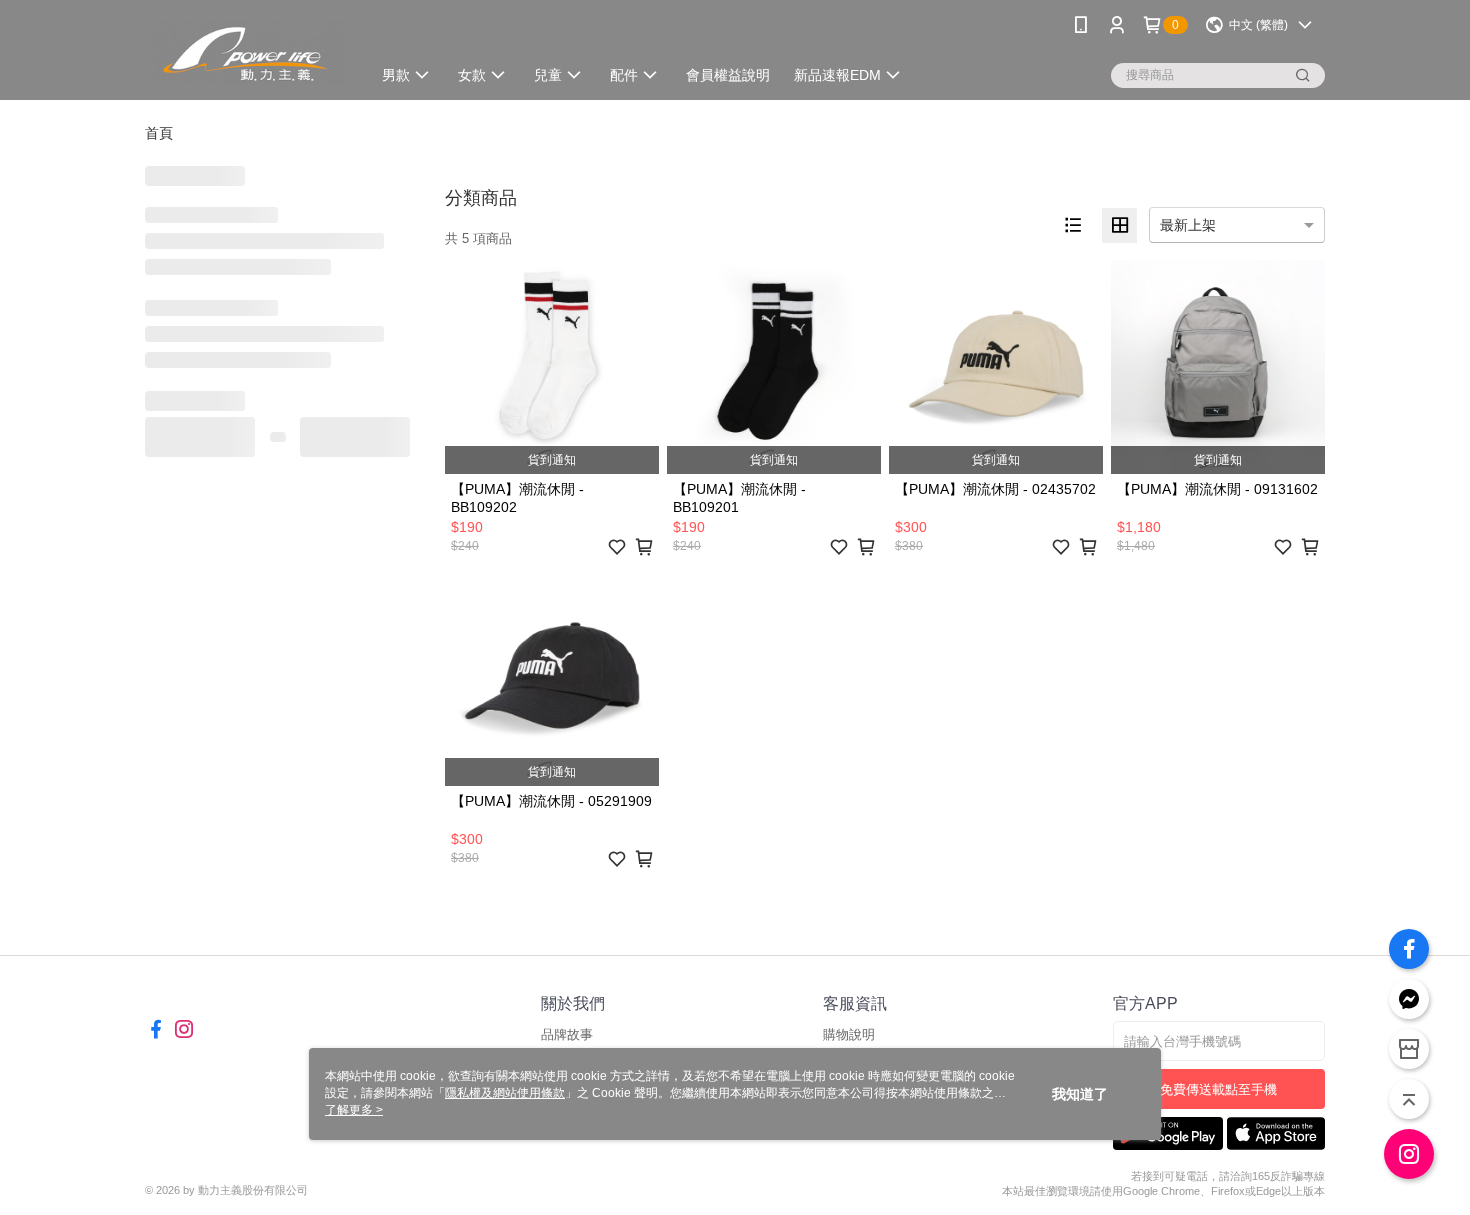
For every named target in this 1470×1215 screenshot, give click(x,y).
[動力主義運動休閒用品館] (245, 52)
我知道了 (1080, 1094)
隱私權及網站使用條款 (505, 1093)
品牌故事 (567, 1034)
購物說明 (849, 1034)
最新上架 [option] (1188, 225)
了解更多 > (354, 1110)
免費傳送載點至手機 (1218, 1089)
